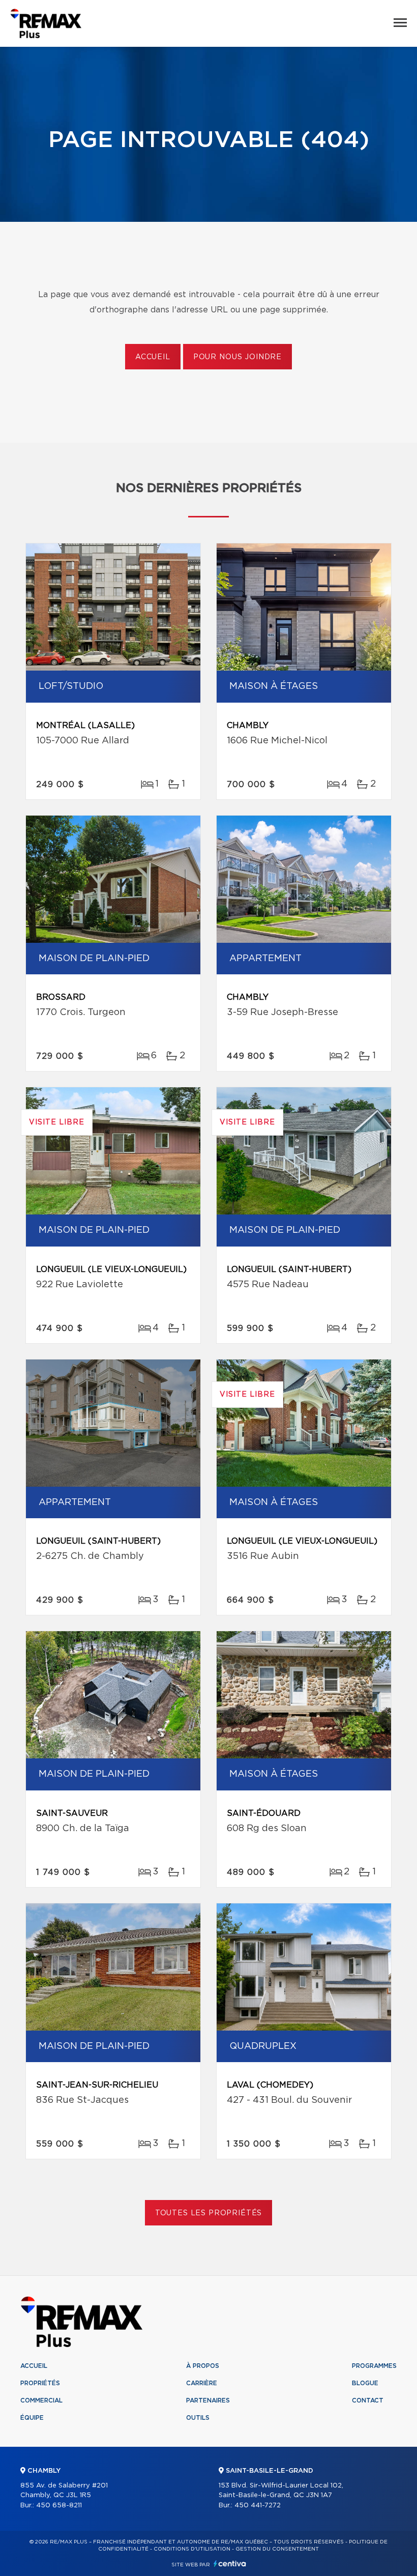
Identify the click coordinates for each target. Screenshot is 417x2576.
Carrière (202, 2383)
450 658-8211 (59, 2506)
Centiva (230, 2564)
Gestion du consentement (277, 2549)
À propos (203, 2366)
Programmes (374, 2366)
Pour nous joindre (237, 357)
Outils (198, 2418)
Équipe (32, 2418)
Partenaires (208, 2400)
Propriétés (40, 2383)
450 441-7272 (258, 2506)
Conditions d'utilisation (192, 2549)
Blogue (365, 2383)
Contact (368, 2400)
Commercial (41, 2400)
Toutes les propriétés (209, 2213)
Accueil (153, 357)
